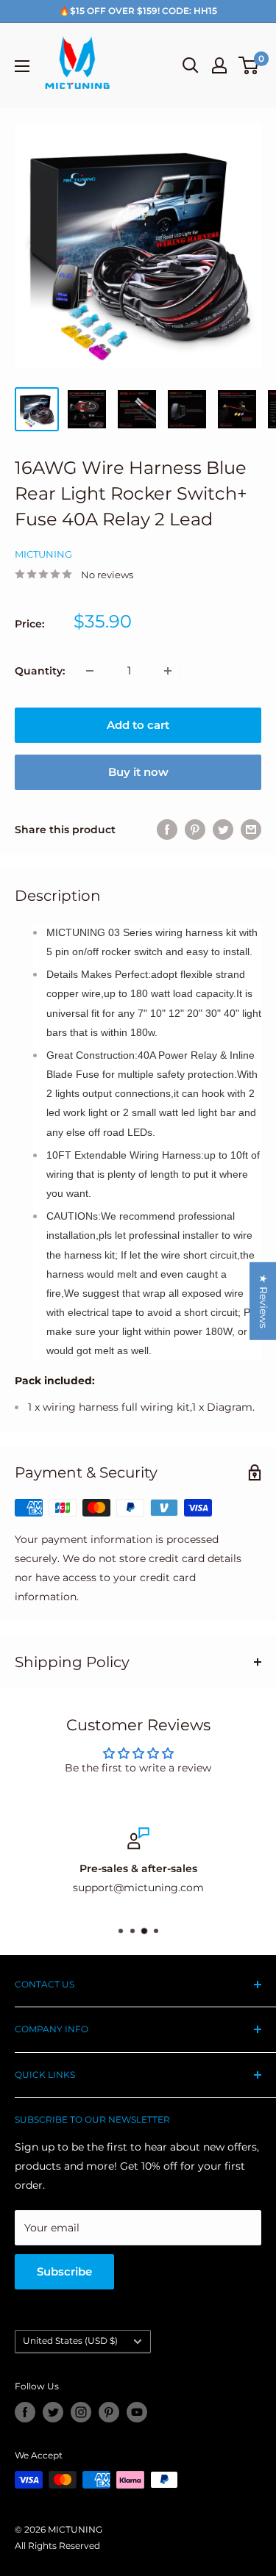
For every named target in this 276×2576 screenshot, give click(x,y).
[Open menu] (22, 66)
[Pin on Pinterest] (195, 830)
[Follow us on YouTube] (137, 2412)
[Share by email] (251, 830)
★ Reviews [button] (263, 1301)
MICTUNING (43, 554)
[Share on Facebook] (167, 830)
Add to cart (138, 725)
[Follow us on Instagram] (81, 2412)
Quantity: (40, 671)
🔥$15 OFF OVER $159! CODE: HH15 (138, 11)
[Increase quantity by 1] (168, 671)
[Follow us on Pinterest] (109, 2412)
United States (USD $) (70, 2341)
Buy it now (138, 772)
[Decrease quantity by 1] (90, 671)
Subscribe (64, 2271)
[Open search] (191, 65)
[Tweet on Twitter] (223, 830)
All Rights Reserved (57, 2546)
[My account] (219, 65)
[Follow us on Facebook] (25, 2412)
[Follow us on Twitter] (53, 2412)
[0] (249, 65)
